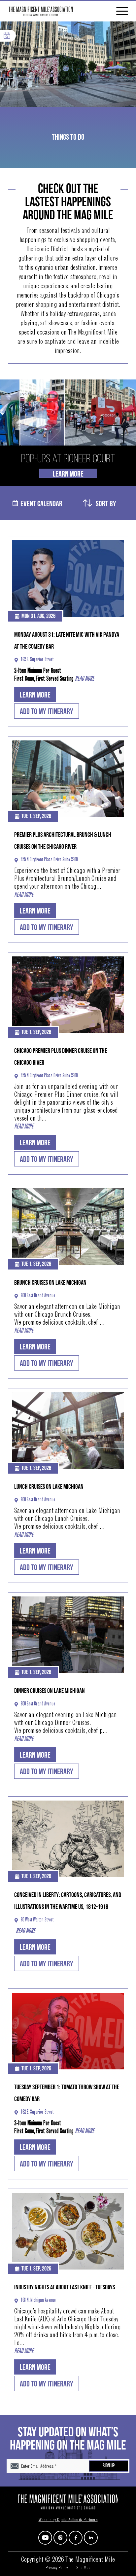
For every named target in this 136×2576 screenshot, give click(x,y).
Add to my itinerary (47, 712)
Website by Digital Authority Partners (68, 2520)
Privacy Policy (57, 2568)
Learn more (35, 695)
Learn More (68, 474)
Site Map (83, 2568)
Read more (85, 679)
